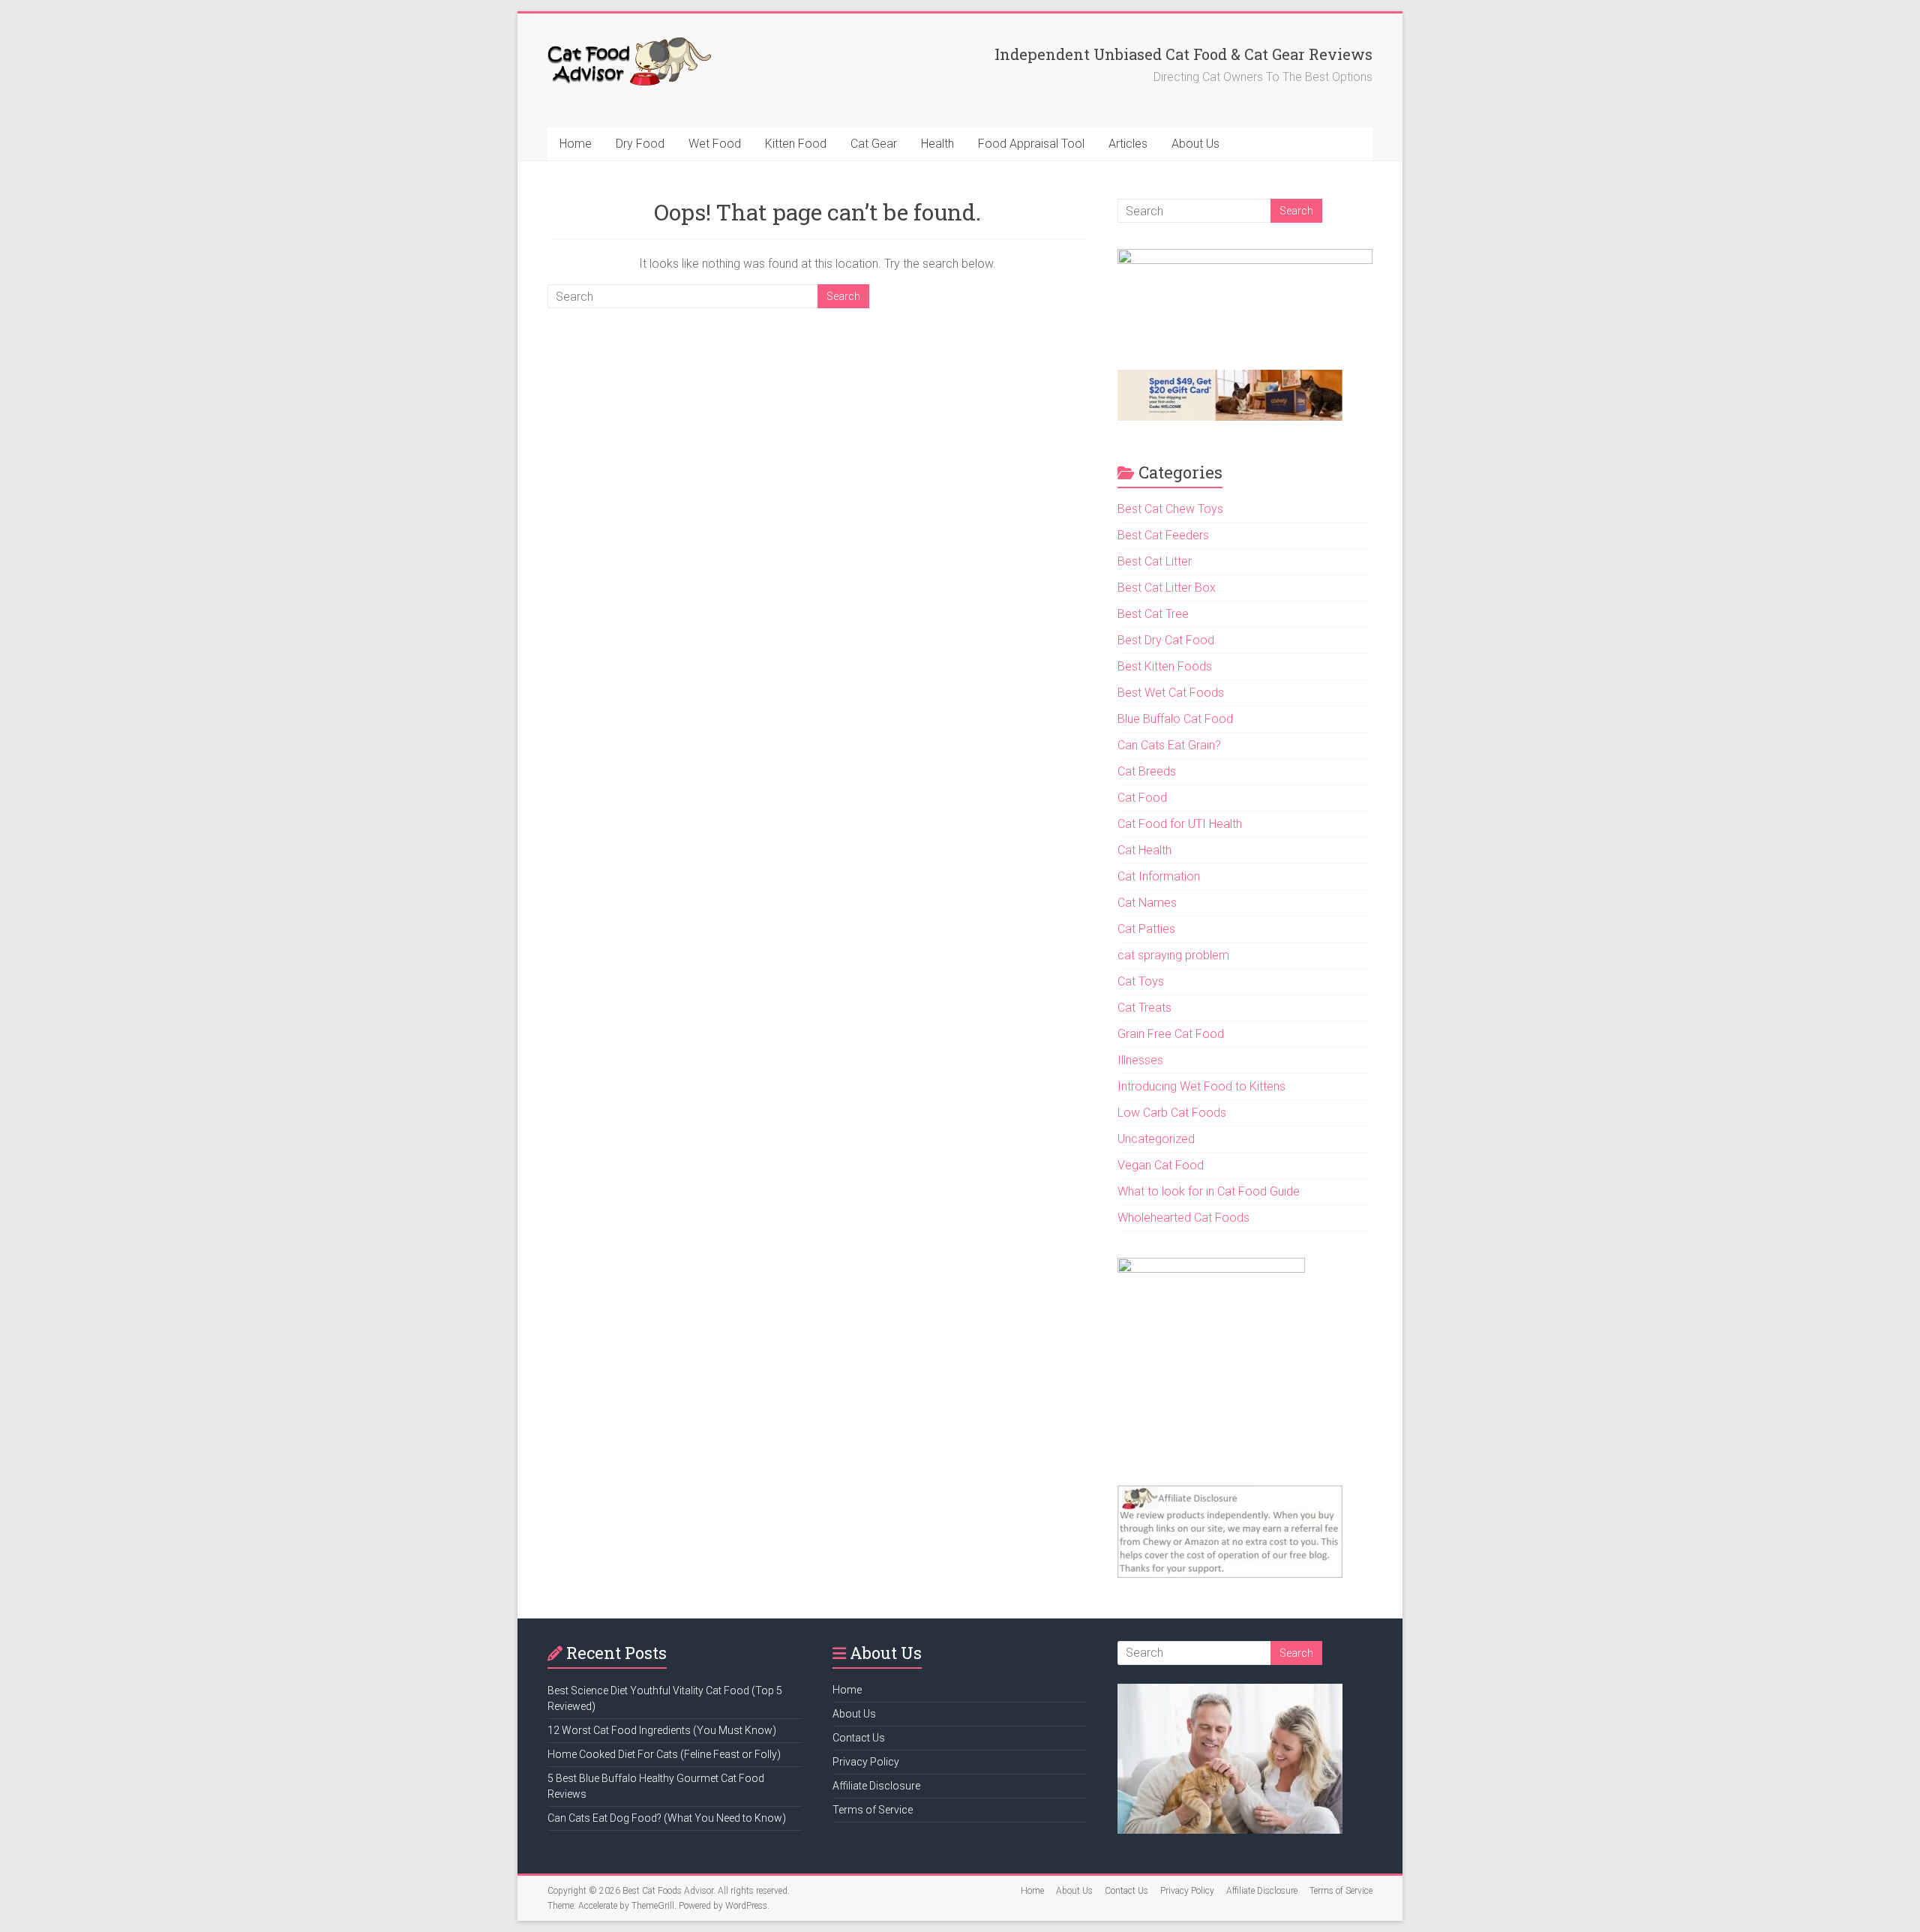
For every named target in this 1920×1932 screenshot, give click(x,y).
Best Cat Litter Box (1167, 588)
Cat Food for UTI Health (1180, 824)
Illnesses (1140, 1060)
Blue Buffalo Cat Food (1175, 719)
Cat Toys (1141, 981)
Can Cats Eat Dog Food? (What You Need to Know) (667, 1818)
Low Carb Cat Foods (1172, 1113)
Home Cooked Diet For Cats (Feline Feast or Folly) (664, 1754)
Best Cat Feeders (1163, 535)
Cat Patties (1146, 929)
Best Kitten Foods (1165, 666)
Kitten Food (796, 144)
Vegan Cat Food (1161, 1165)
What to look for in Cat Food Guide (1209, 1191)
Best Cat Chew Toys (1170, 509)
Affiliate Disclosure (876, 1786)
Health (937, 144)
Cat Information (1159, 876)
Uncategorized (1156, 1139)
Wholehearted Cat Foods (1183, 1218)
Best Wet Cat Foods (1171, 693)
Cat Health (1144, 850)
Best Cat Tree (1153, 614)
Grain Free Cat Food (1171, 1034)
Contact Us (859, 1738)
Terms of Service (873, 1810)
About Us (1195, 144)
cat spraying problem (1173, 955)
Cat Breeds (1147, 771)
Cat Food (1142, 798)
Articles (1128, 144)
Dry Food (640, 144)
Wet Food (715, 144)
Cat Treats (1144, 1008)
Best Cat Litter (1155, 561)
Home (576, 144)
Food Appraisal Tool (1031, 144)
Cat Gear (874, 144)
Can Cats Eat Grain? (1169, 745)
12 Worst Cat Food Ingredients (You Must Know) (662, 1730)
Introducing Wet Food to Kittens (1201, 1086)
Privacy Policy (866, 1762)
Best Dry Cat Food (1166, 640)
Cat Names (1147, 903)
